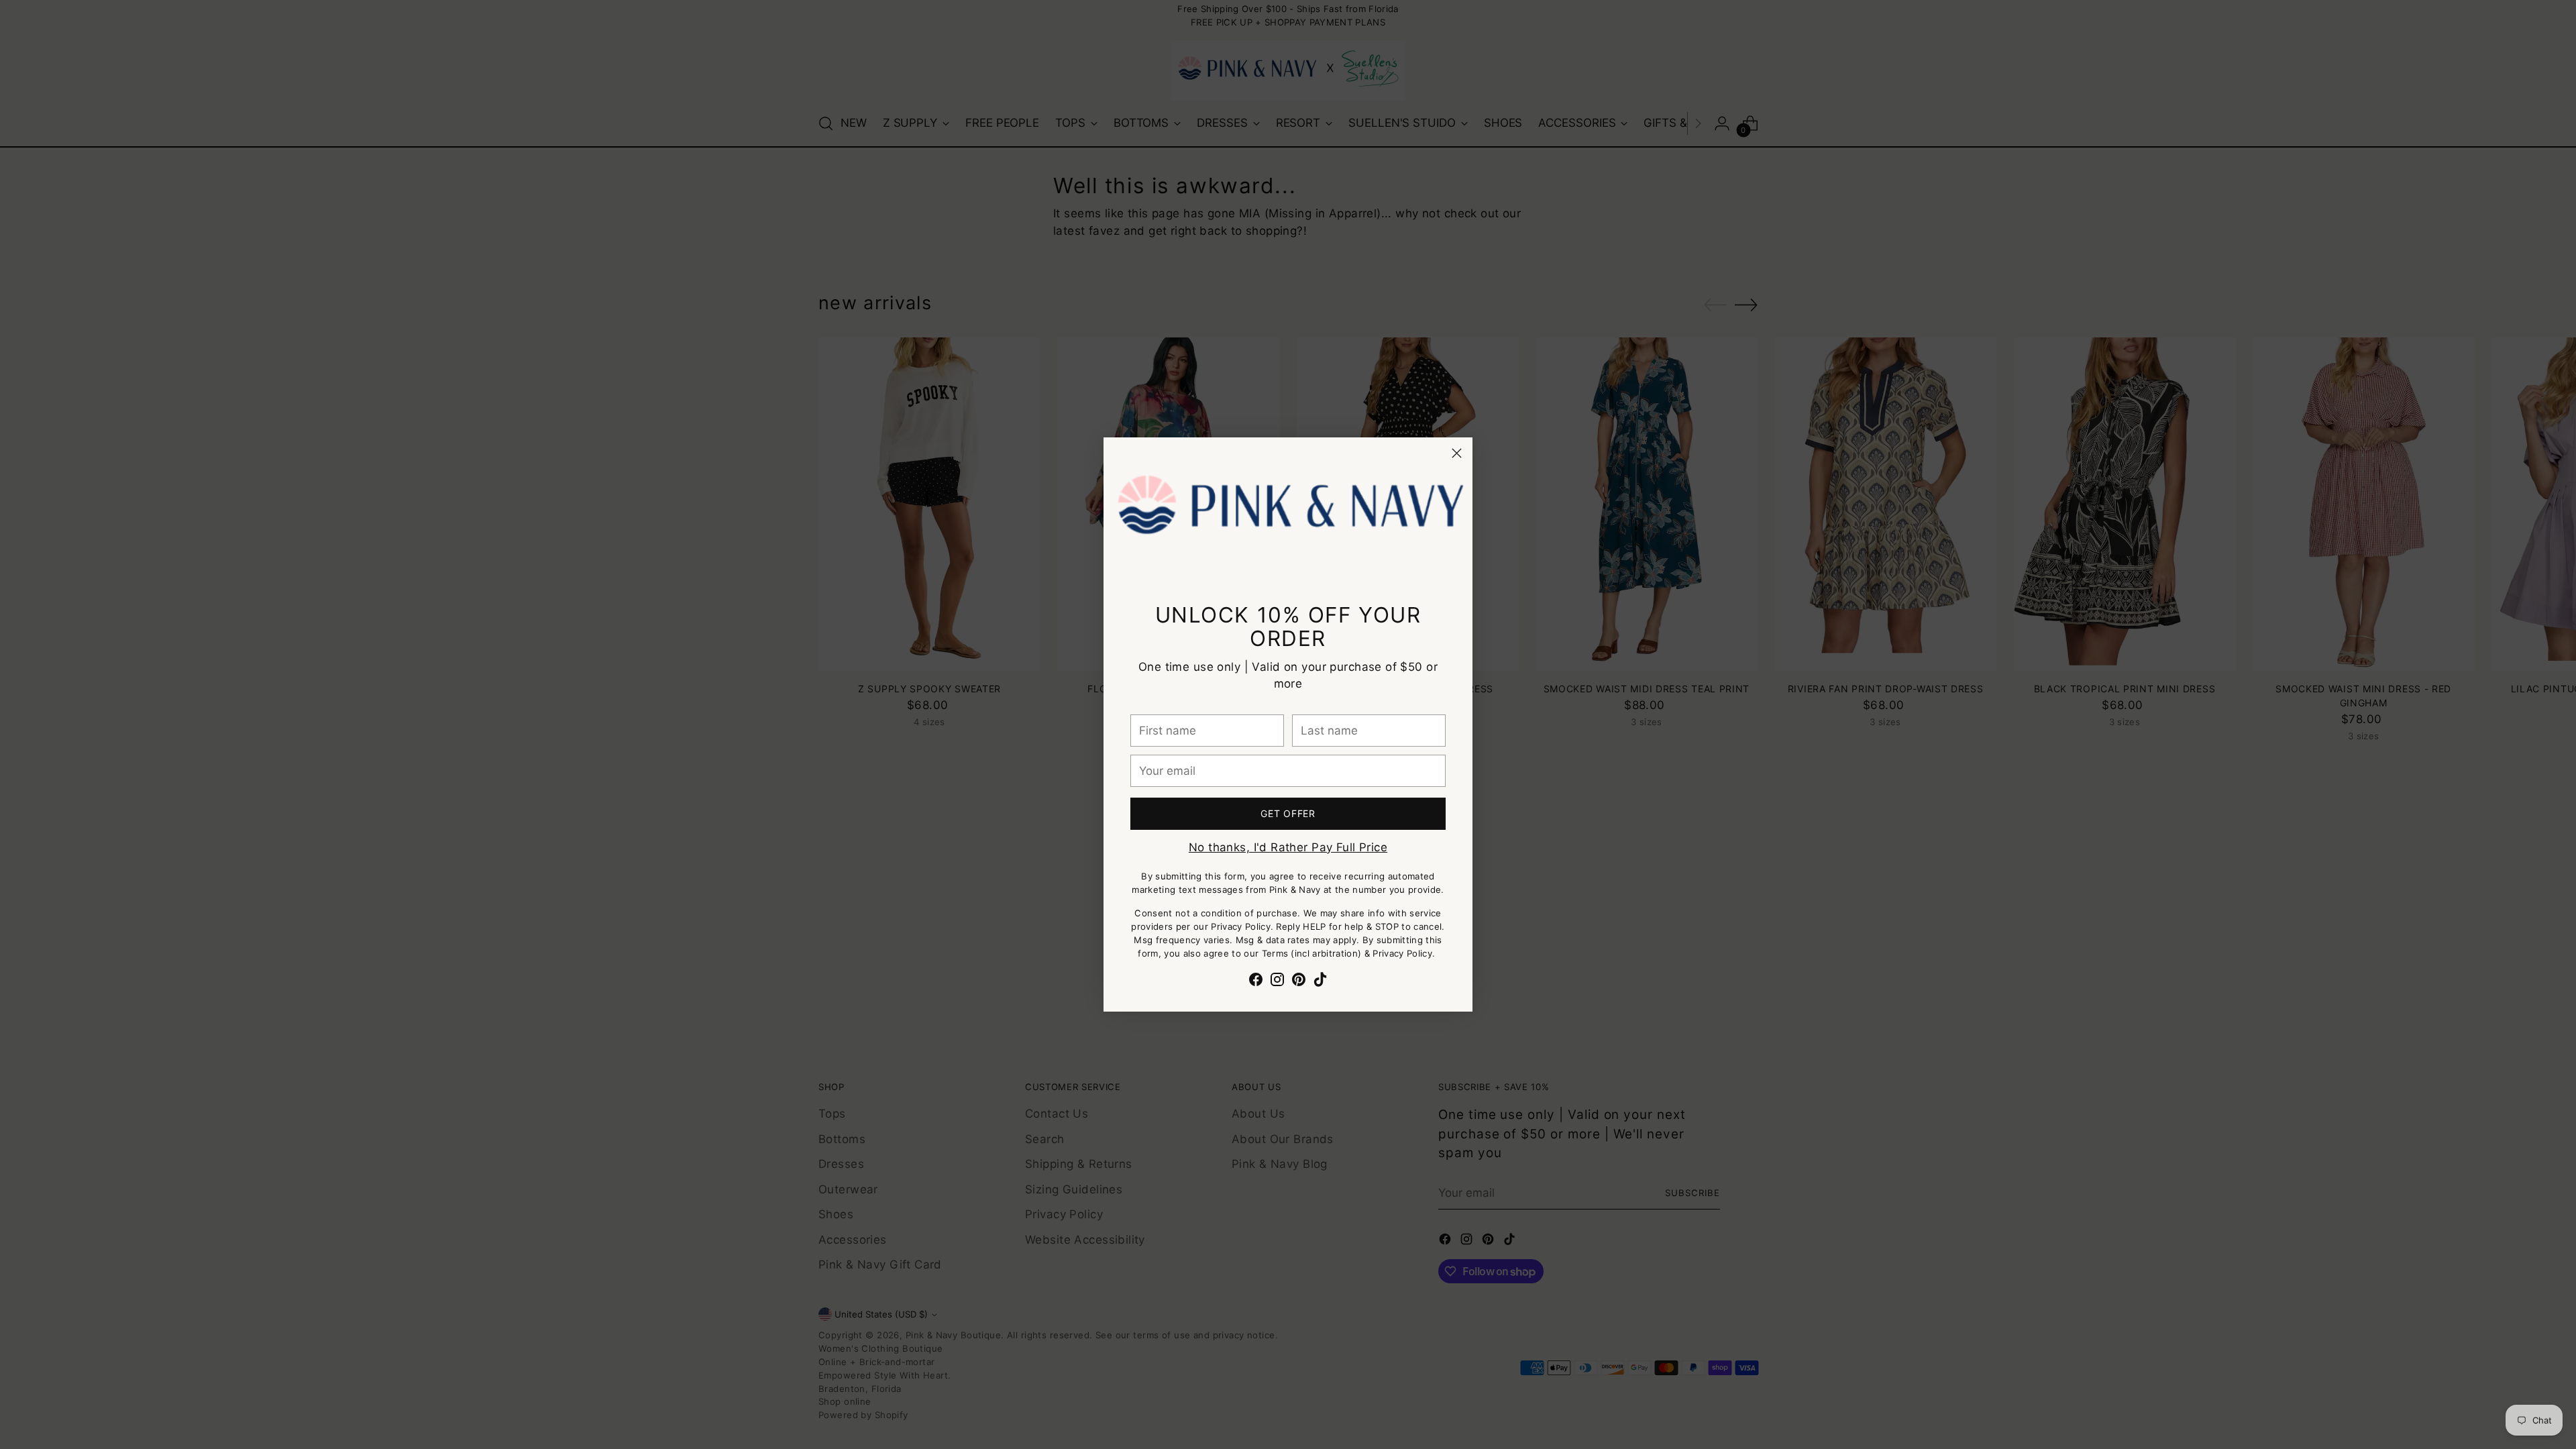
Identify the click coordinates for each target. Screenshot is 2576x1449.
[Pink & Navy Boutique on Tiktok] (1320, 982)
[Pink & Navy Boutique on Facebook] (1256, 982)
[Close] (1457, 453)
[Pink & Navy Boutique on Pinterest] (1299, 982)
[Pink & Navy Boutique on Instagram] (1277, 982)
